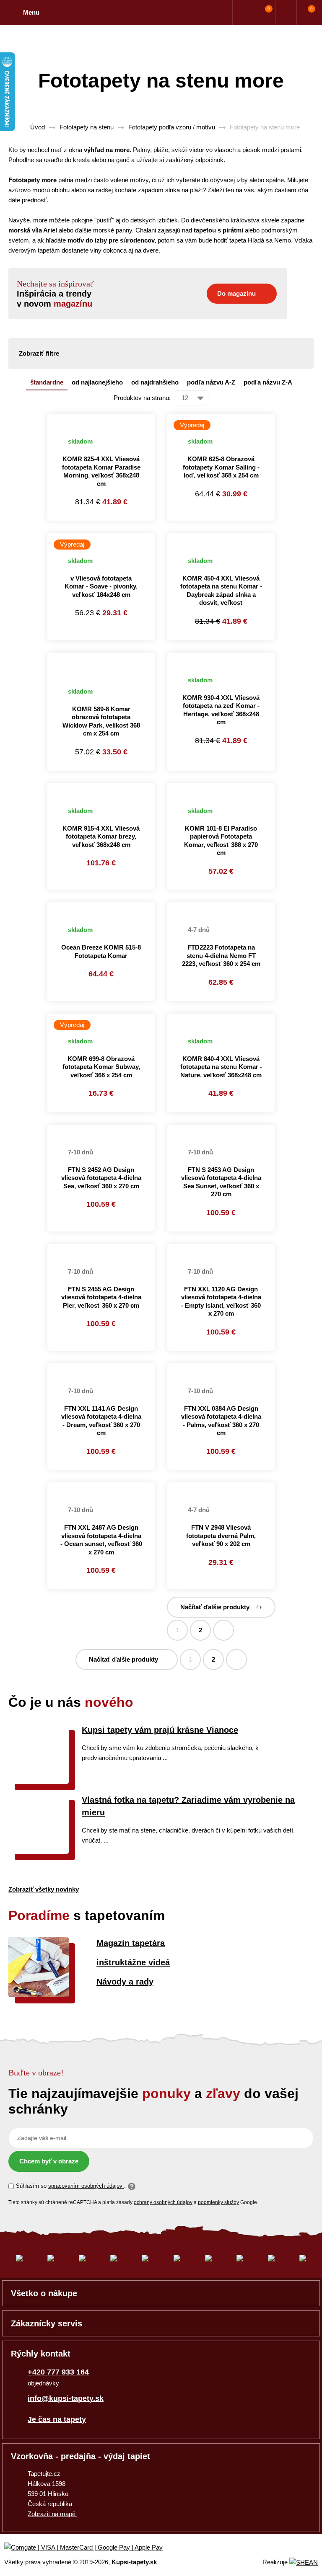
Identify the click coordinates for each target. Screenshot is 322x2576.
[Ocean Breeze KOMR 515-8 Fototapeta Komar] (101, 907)
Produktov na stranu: (142, 398)
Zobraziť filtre (39, 353)
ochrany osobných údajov (163, 2202)
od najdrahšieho (155, 382)
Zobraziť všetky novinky (44, 1889)
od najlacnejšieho (97, 382)
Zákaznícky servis (47, 2323)
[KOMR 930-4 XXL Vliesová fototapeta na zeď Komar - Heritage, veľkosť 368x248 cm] (221, 658)
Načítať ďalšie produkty (215, 1607)
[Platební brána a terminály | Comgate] (90, 2548)
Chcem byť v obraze (49, 2161)
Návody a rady (125, 1982)
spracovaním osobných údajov (86, 2186)
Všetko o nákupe (44, 2293)
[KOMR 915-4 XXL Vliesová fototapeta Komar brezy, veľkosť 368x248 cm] (101, 788)
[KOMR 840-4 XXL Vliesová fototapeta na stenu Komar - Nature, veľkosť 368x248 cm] (221, 1019)
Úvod (38, 127)
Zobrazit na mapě (52, 2514)
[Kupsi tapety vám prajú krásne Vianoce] (39, 1782)
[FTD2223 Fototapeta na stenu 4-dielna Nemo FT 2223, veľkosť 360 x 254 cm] (221, 907)
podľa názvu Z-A (268, 382)
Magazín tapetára (131, 1943)
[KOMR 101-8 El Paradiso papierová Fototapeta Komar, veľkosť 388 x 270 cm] (221, 788)
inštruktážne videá (133, 1962)
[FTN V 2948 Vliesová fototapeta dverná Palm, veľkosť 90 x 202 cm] (221, 1487)
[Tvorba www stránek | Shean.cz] (304, 2562)
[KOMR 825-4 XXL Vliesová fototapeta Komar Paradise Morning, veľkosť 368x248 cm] (101, 419)
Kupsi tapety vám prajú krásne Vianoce (160, 1730)
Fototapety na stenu (87, 127)
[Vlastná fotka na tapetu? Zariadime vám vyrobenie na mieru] (39, 1852)
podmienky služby (218, 2202)
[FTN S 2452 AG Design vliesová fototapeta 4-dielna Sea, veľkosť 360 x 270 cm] (101, 1130)
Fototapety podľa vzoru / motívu (172, 127)
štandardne (47, 382)
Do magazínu (236, 293)
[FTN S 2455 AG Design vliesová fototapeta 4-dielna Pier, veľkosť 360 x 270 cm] (101, 1249)
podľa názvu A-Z (211, 382)
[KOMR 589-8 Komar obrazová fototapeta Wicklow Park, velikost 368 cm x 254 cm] (101, 663)
